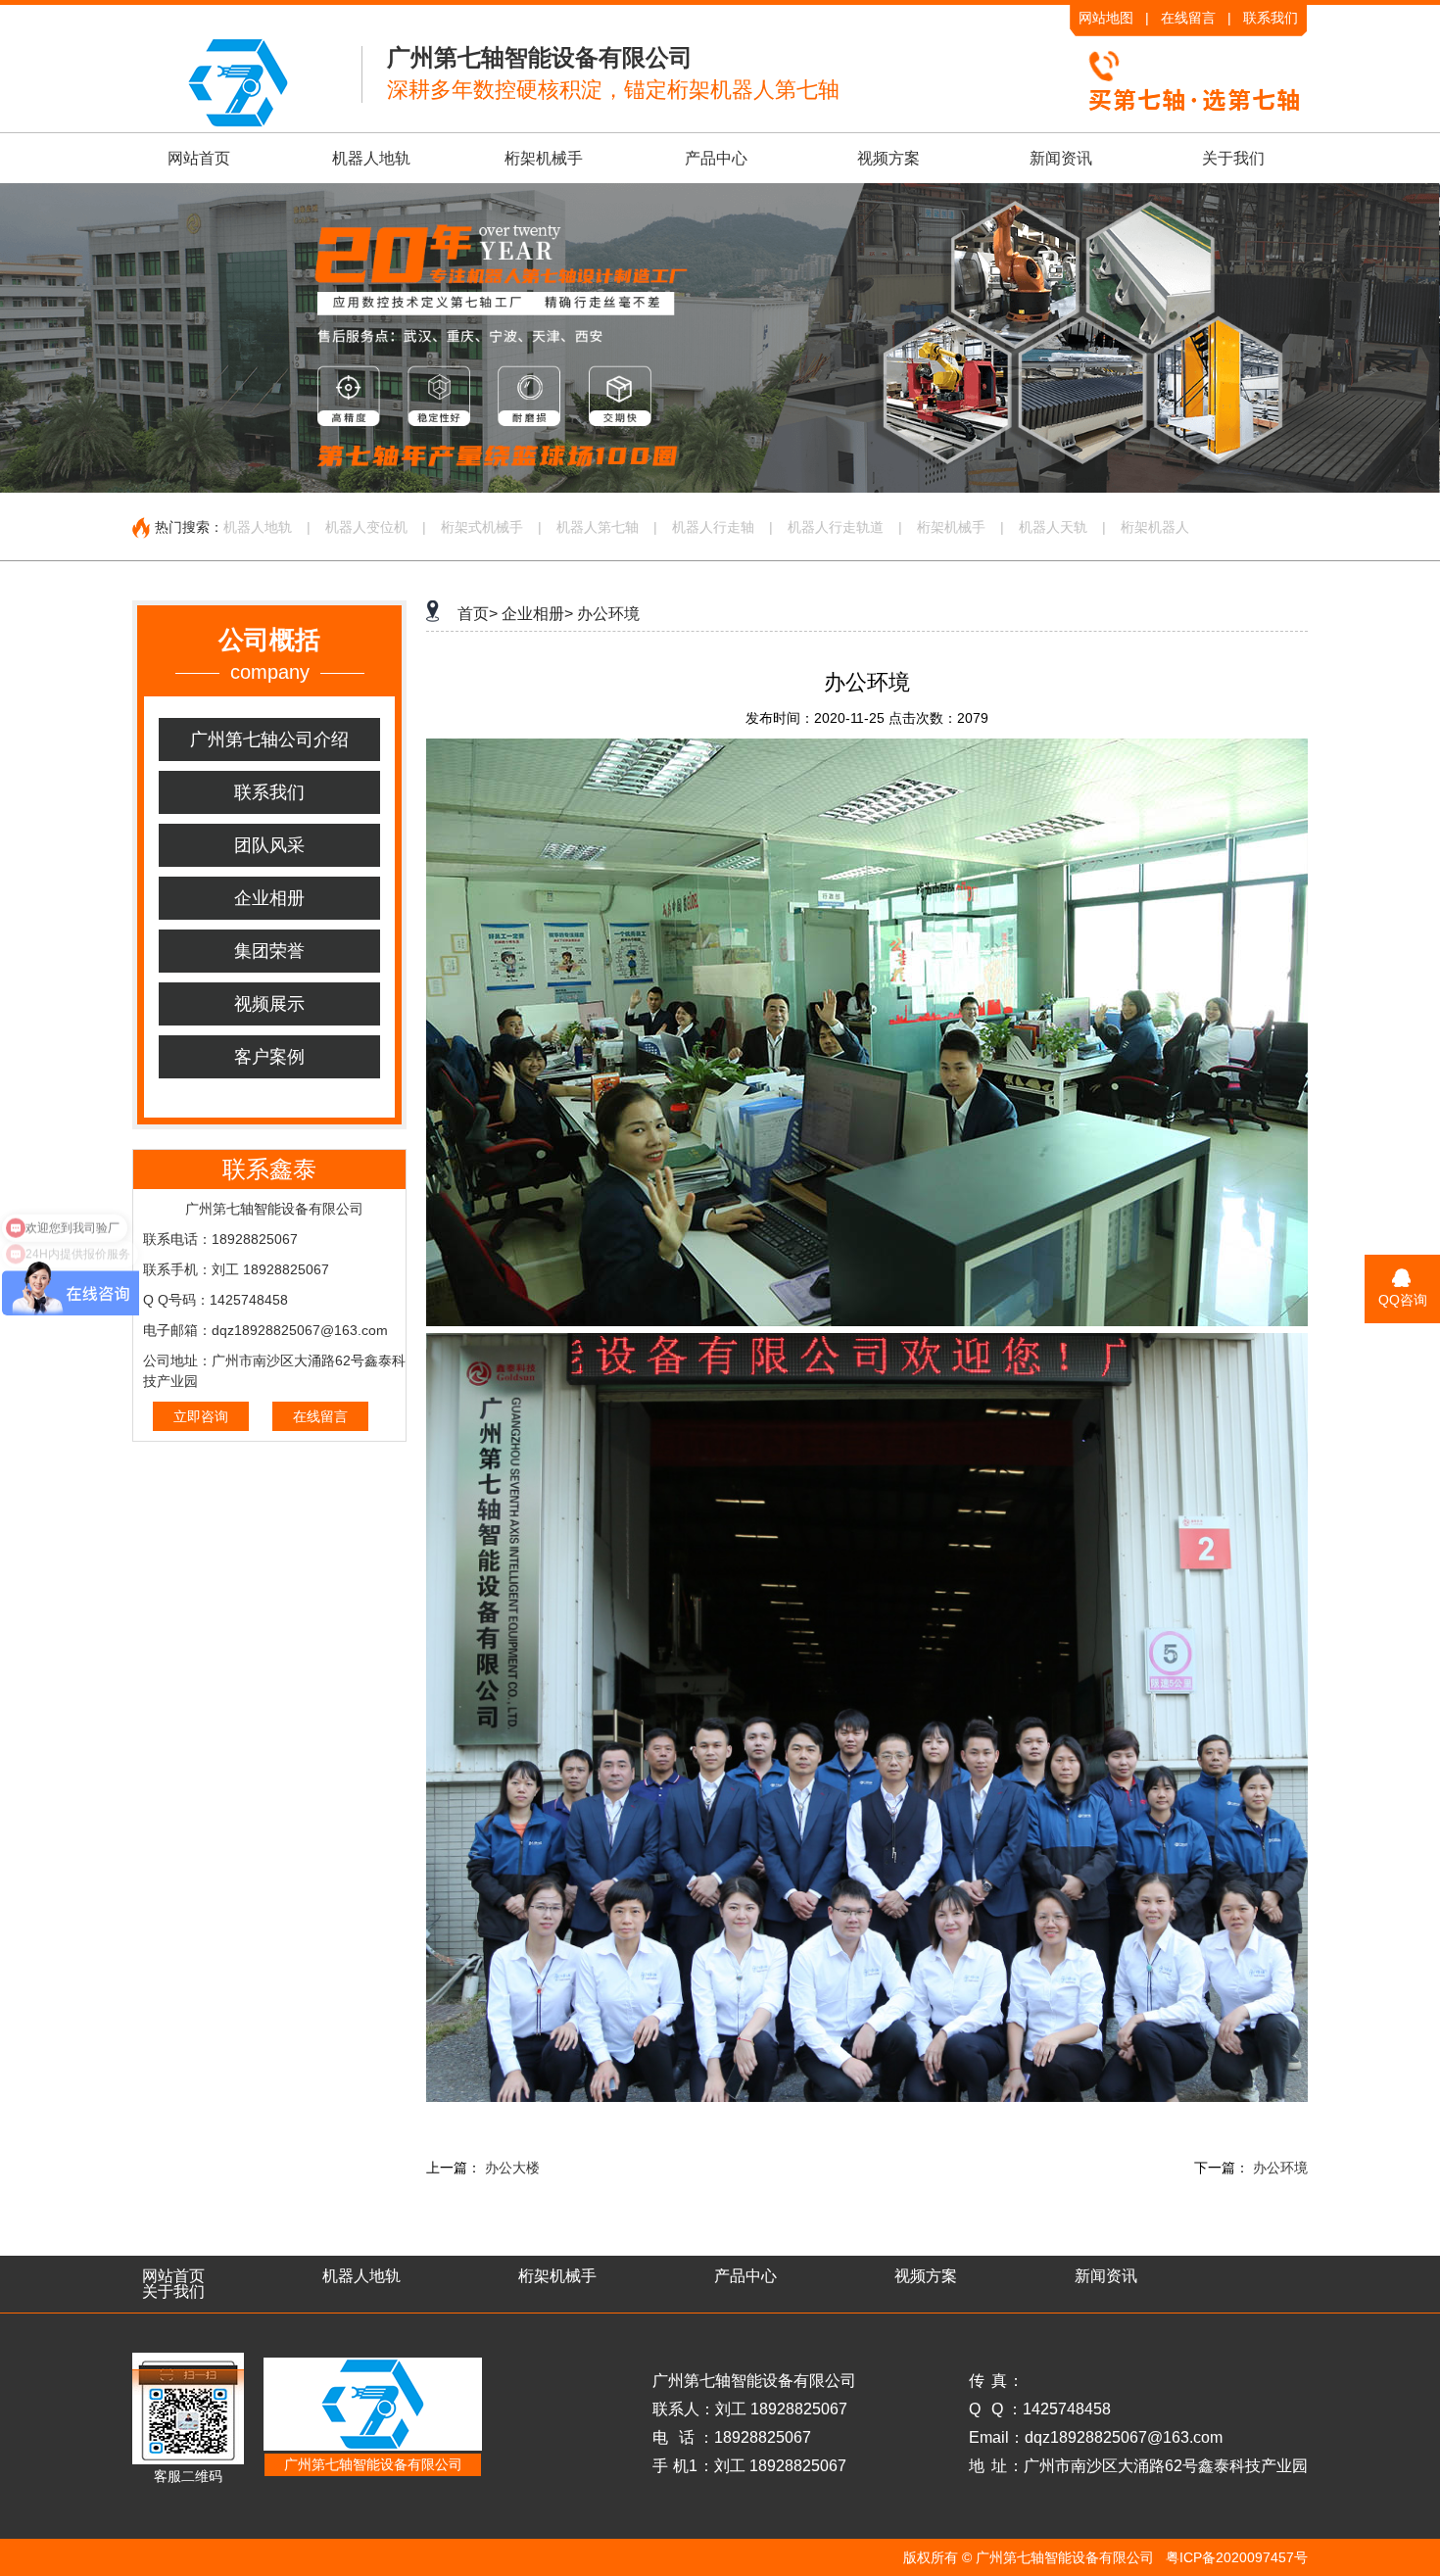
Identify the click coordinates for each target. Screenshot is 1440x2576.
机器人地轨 (371, 158)
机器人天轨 (1053, 527)
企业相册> (537, 614)
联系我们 (1271, 18)
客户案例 (269, 1057)
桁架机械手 (544, 158)
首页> (478, 614)
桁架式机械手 (482, 527)
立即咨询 (201, 1416)
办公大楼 (512, 2168)
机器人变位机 (366, 527)
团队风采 (269, 845)
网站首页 (199, 158)
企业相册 (269, 898)
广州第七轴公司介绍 (269, 739)
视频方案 (888, 158)
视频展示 (269, 1004)
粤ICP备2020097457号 (1237, 2557)
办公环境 (608, 614)
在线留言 (1188, 18)
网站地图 (1106, 18)
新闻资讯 (1061, 158)
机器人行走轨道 (836, 527)
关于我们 (1233, 158)
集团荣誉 (269, 951)
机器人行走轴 (713, 527)
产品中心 (716, 158)
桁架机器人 (1155, 527)
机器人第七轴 (598, 527)
